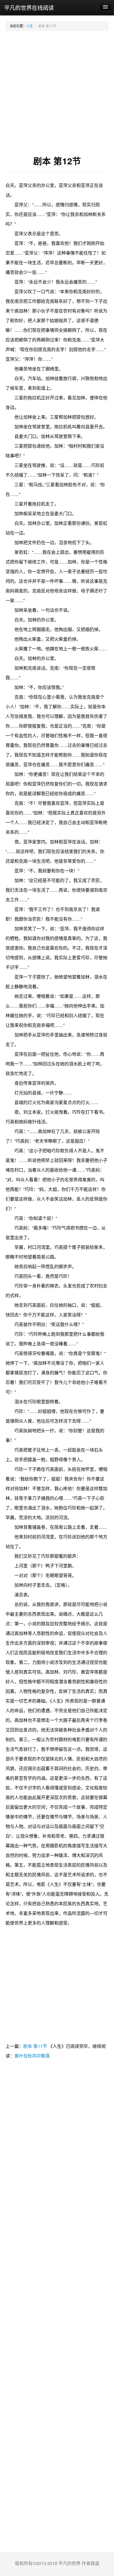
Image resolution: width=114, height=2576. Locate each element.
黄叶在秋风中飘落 (32, 2056)
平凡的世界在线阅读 (29, 8)
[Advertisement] (57, 93)
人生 (30, 26)
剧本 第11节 (35, 2046)
